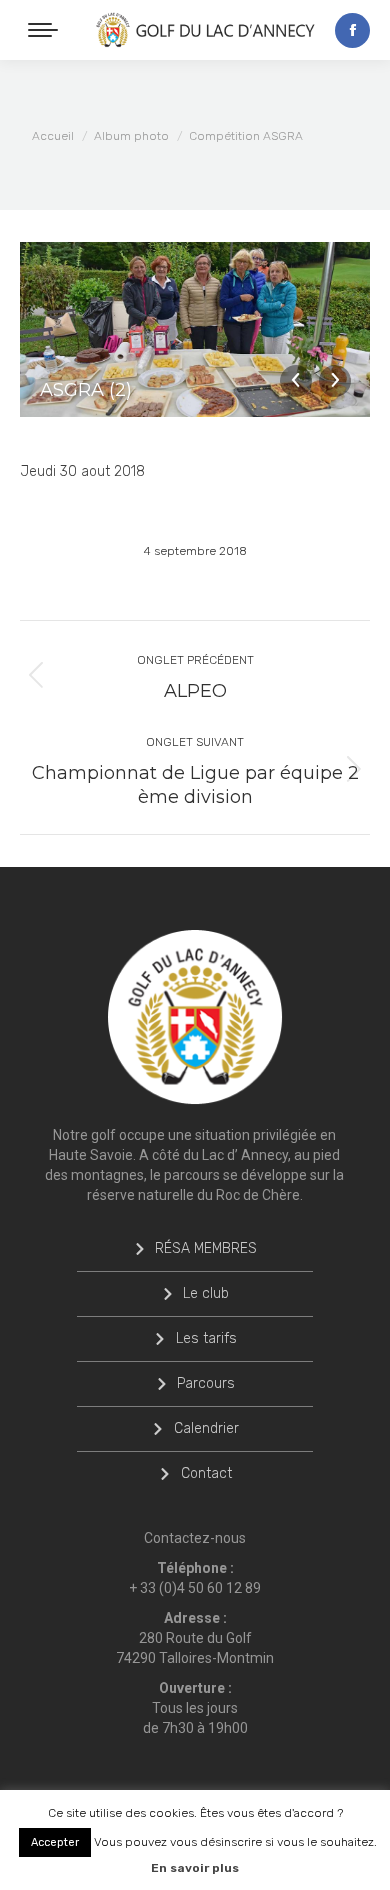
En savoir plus (195, 1868)
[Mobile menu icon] (43, 30)
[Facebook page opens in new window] (352, 30)
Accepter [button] (55, 1842)
